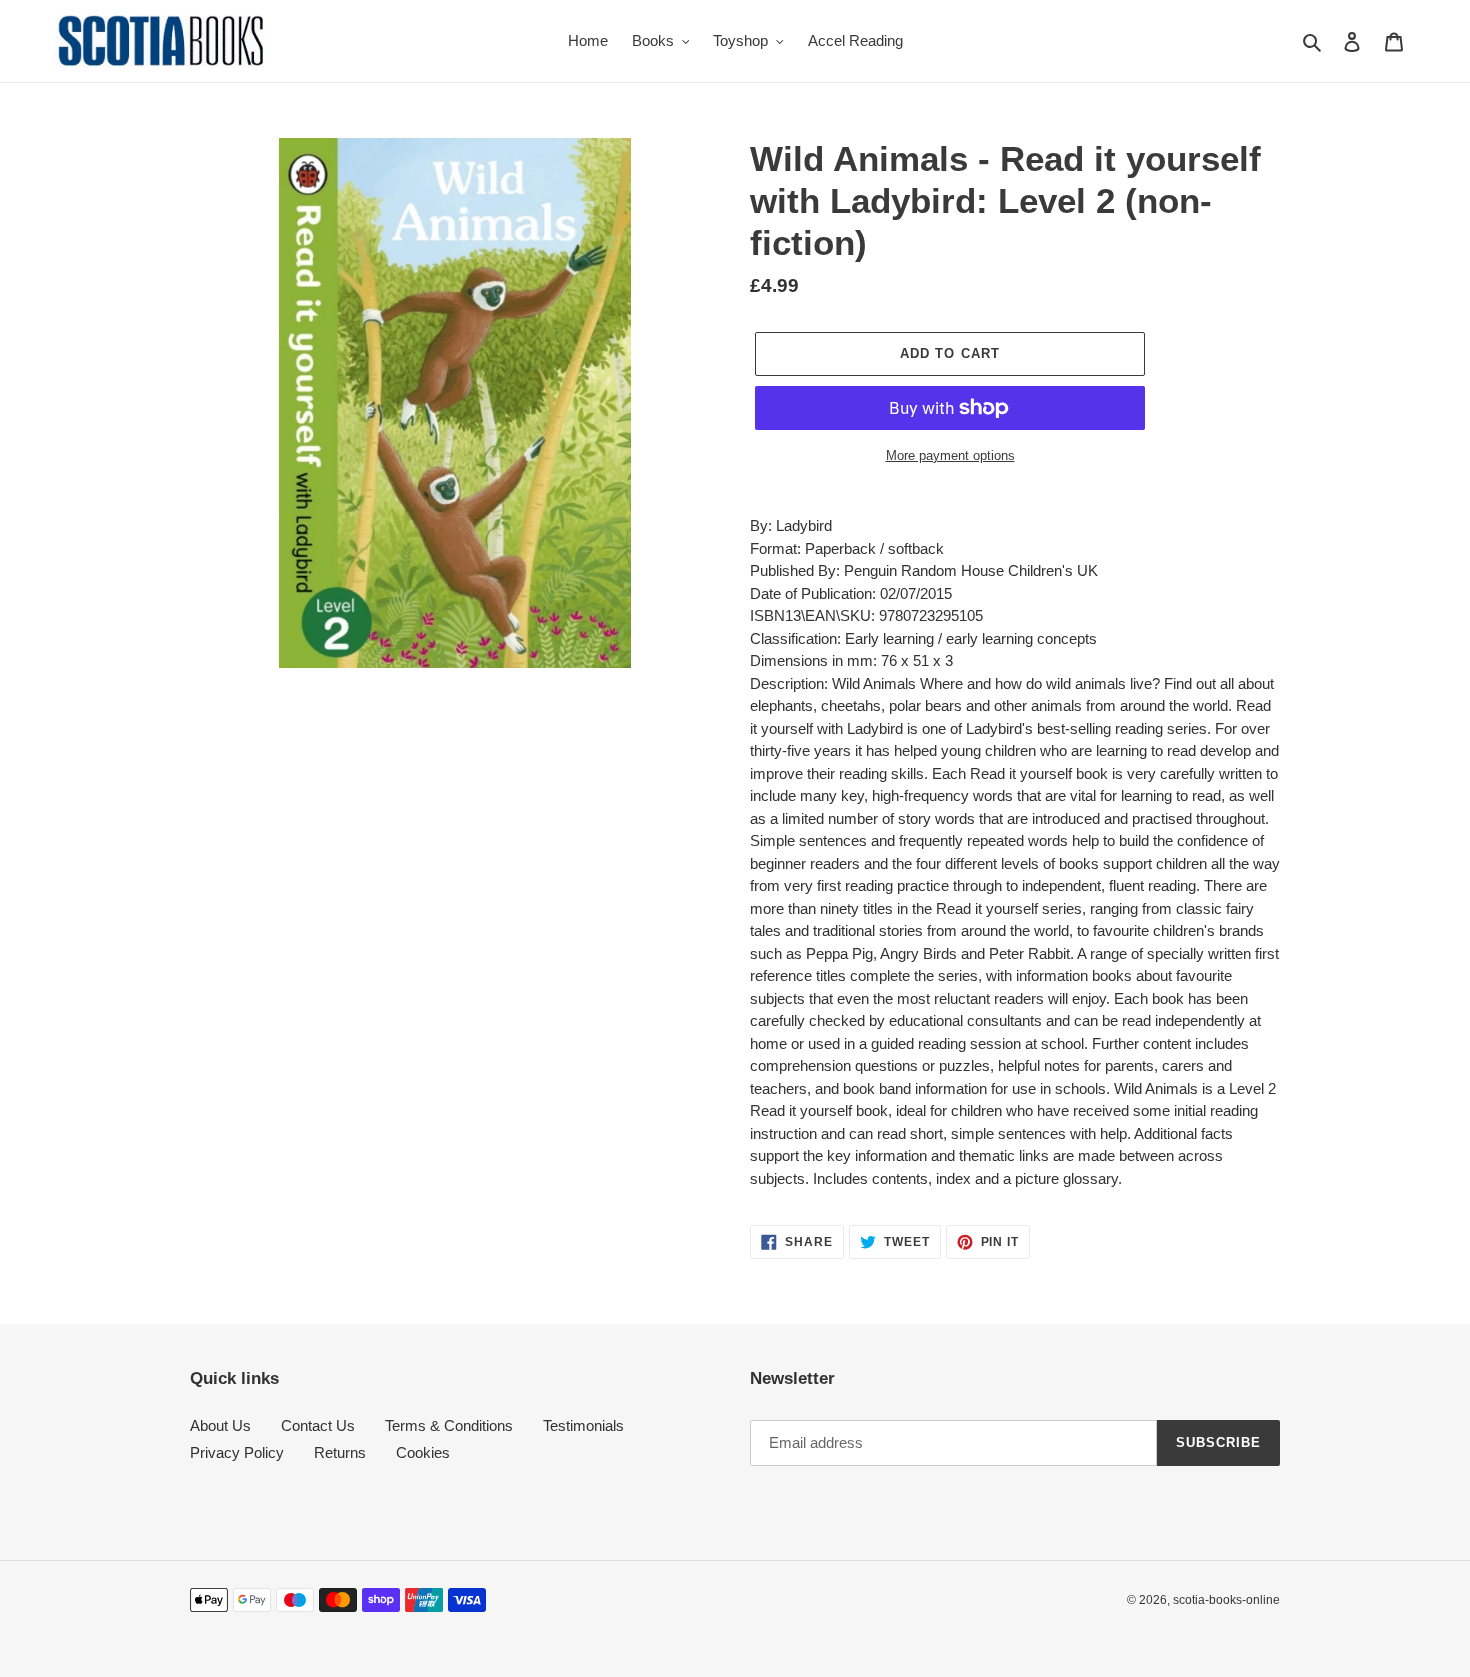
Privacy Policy (237, 1452)
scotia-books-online (1226, 1600)
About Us (220, 1425)
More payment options (950, 455)
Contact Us (318, 1425)
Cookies (423, 1452)
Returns (340, 1452)
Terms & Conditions (449, 1425)
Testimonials (583, 1425)
